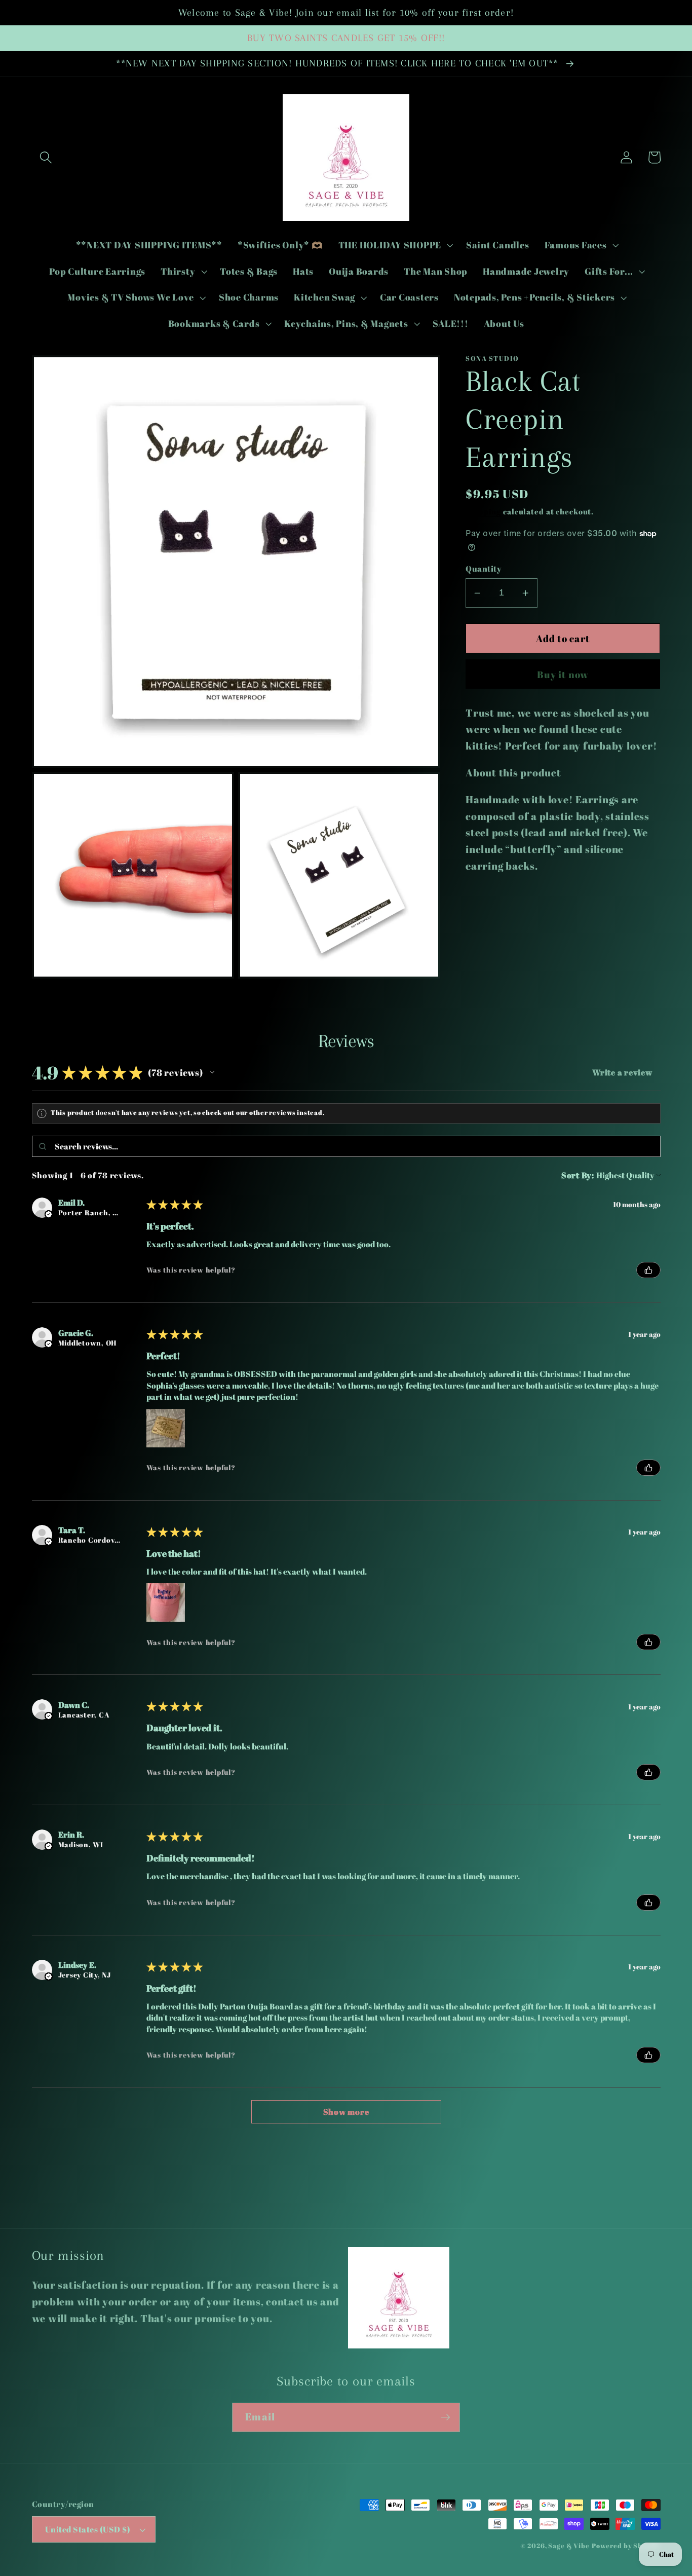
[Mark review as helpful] (648, 1270)
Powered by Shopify (626, 2546)
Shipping (483, 511)
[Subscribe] (446, 2417)
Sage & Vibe (569, 2546)
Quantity (484, 569)
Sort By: (578, 1175)
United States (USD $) (88, 2529)
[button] (46, 157)
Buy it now (563, 674)
